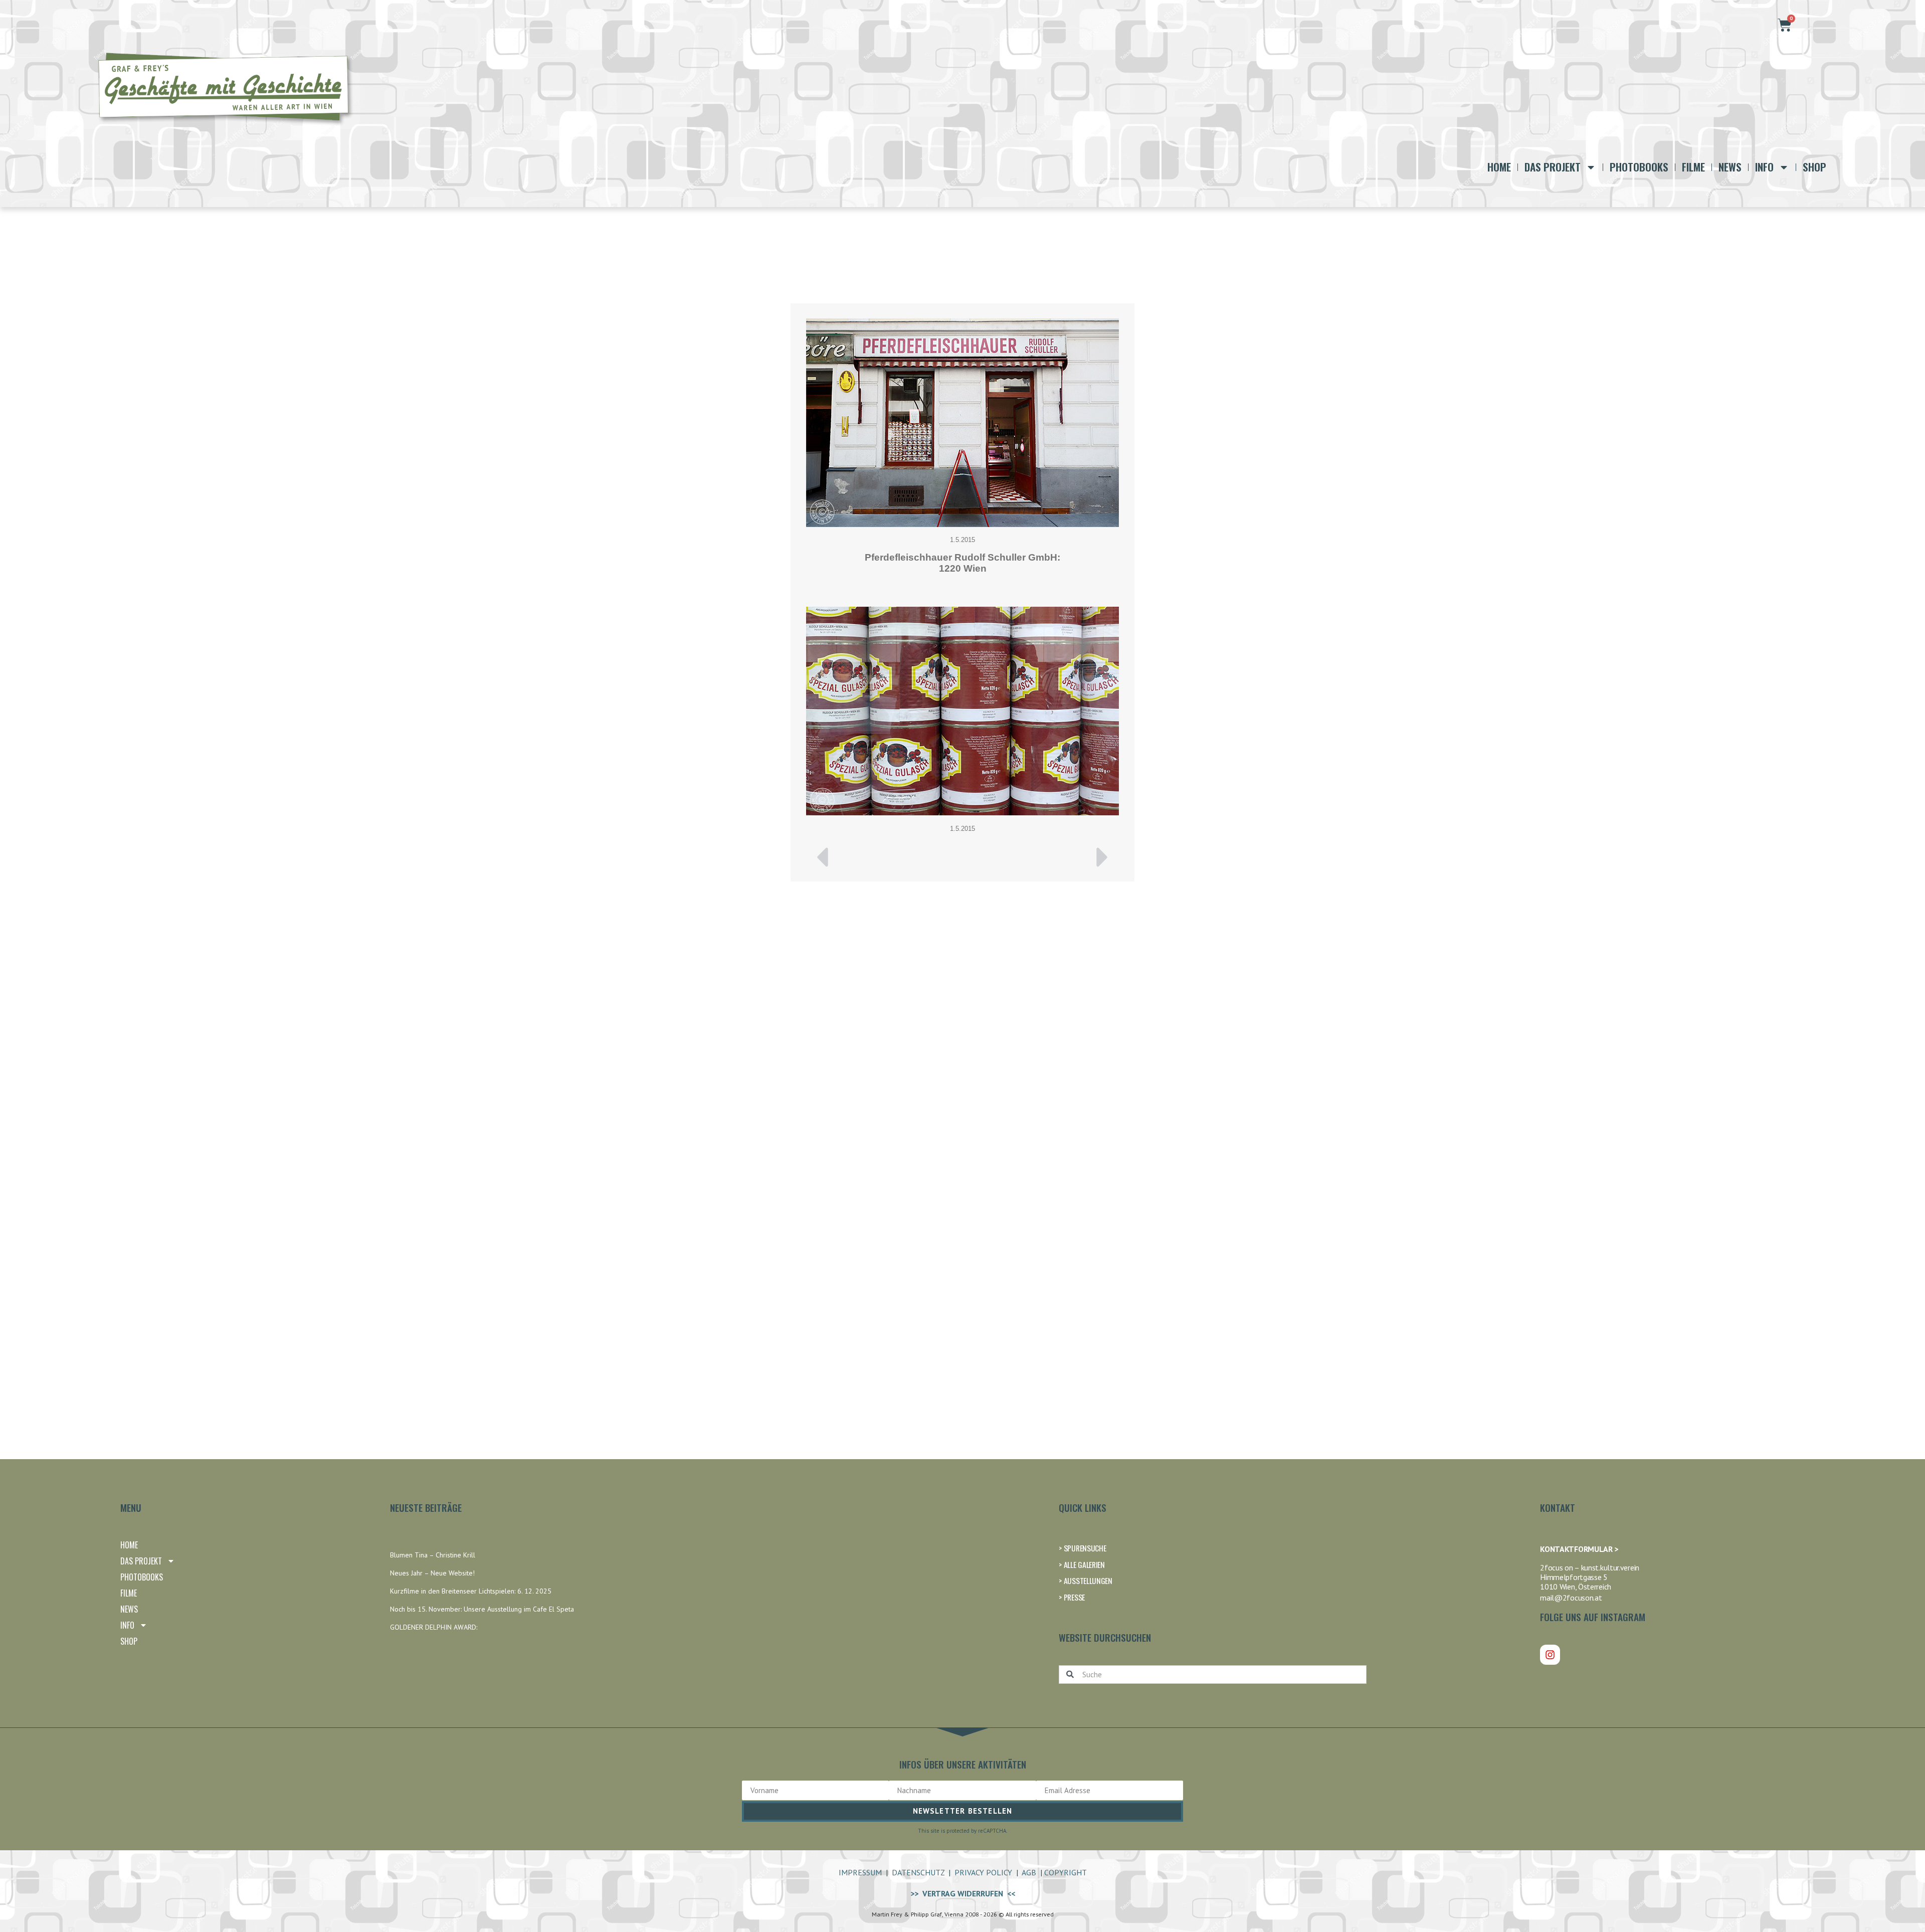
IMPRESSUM (860, 1872)
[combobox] (1213, 1675)
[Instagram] (1550, 1655)
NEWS (1730, 167)
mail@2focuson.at (1571, 1598)
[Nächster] (1041, 857)
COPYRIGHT (1066, 1872)
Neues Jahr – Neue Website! (432, 1573)
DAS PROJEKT (1553, 167)
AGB (1029, 1872)
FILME (1693, 167)
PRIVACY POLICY (983, 1872)
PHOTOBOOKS (1639, 167)
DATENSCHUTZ (918, 1872)
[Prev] (884, 857)
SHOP (1814, 167)
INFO (1764, 167)
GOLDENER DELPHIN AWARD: (434, 1627)
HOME (1499, 167)
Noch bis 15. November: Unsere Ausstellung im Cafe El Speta (482, 1609)
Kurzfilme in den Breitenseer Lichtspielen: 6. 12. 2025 (471, 1591)
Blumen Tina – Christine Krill (433, 1555)
